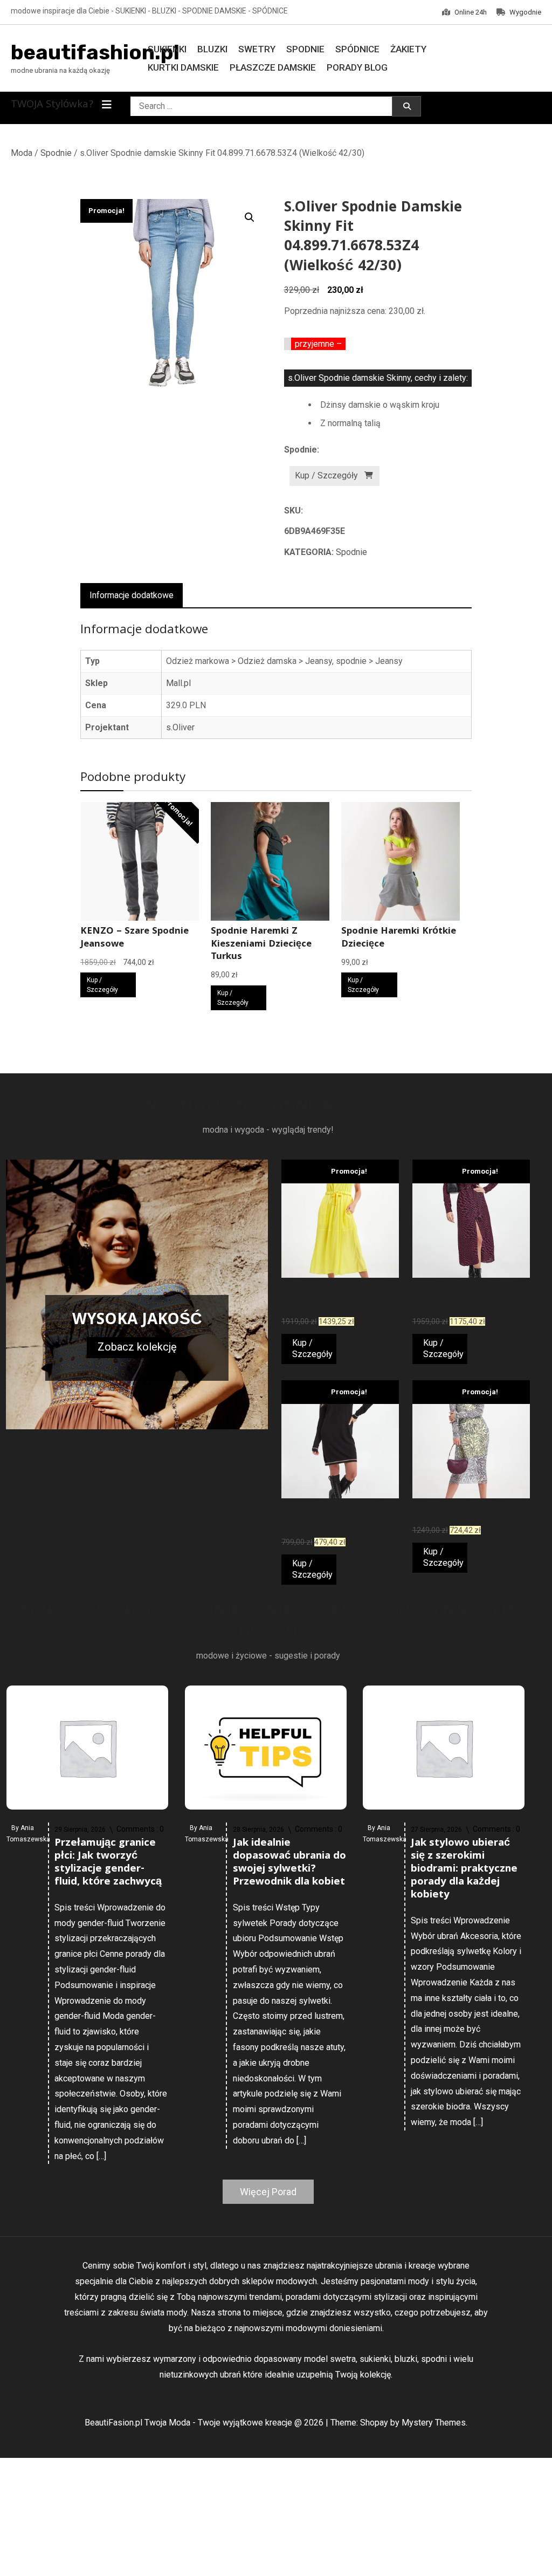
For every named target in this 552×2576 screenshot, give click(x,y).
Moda (22, 153)
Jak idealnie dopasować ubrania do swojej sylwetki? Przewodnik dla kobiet (289, 1863)
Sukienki (167, 49)
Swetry (257, 49)
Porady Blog (357, 67)
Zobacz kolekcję (137, 1347)
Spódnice (357, 49)
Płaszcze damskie (273, 67)
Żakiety (408, 49)
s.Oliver (180, 727)
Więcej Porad (268, 2192)
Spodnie (305, 49)
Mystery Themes (434, 2423)
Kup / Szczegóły (326, 475)
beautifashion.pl (95, 52)
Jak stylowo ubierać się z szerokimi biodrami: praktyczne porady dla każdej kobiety (464, 1869)
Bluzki (212, 49)
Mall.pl (178, 683)
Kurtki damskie (183, 67)
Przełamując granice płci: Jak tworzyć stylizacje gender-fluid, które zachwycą (108, 1863)
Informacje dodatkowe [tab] (132, 595)
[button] (250, 217)
